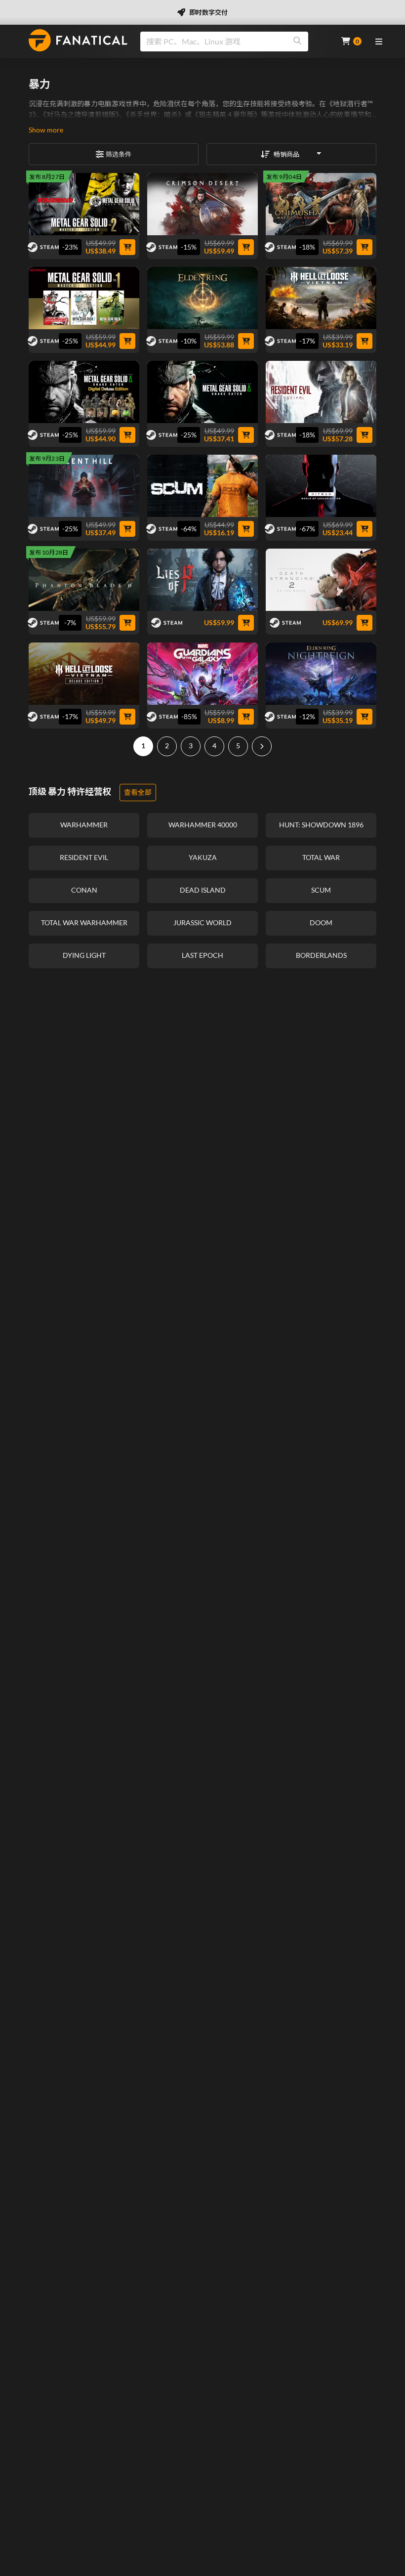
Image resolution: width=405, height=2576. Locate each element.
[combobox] (235, 42)
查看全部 (138, 792)
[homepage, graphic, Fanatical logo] (78, 40)
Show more (46, 130)
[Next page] (262, 746)
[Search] (297, 42)
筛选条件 (119, 154)
